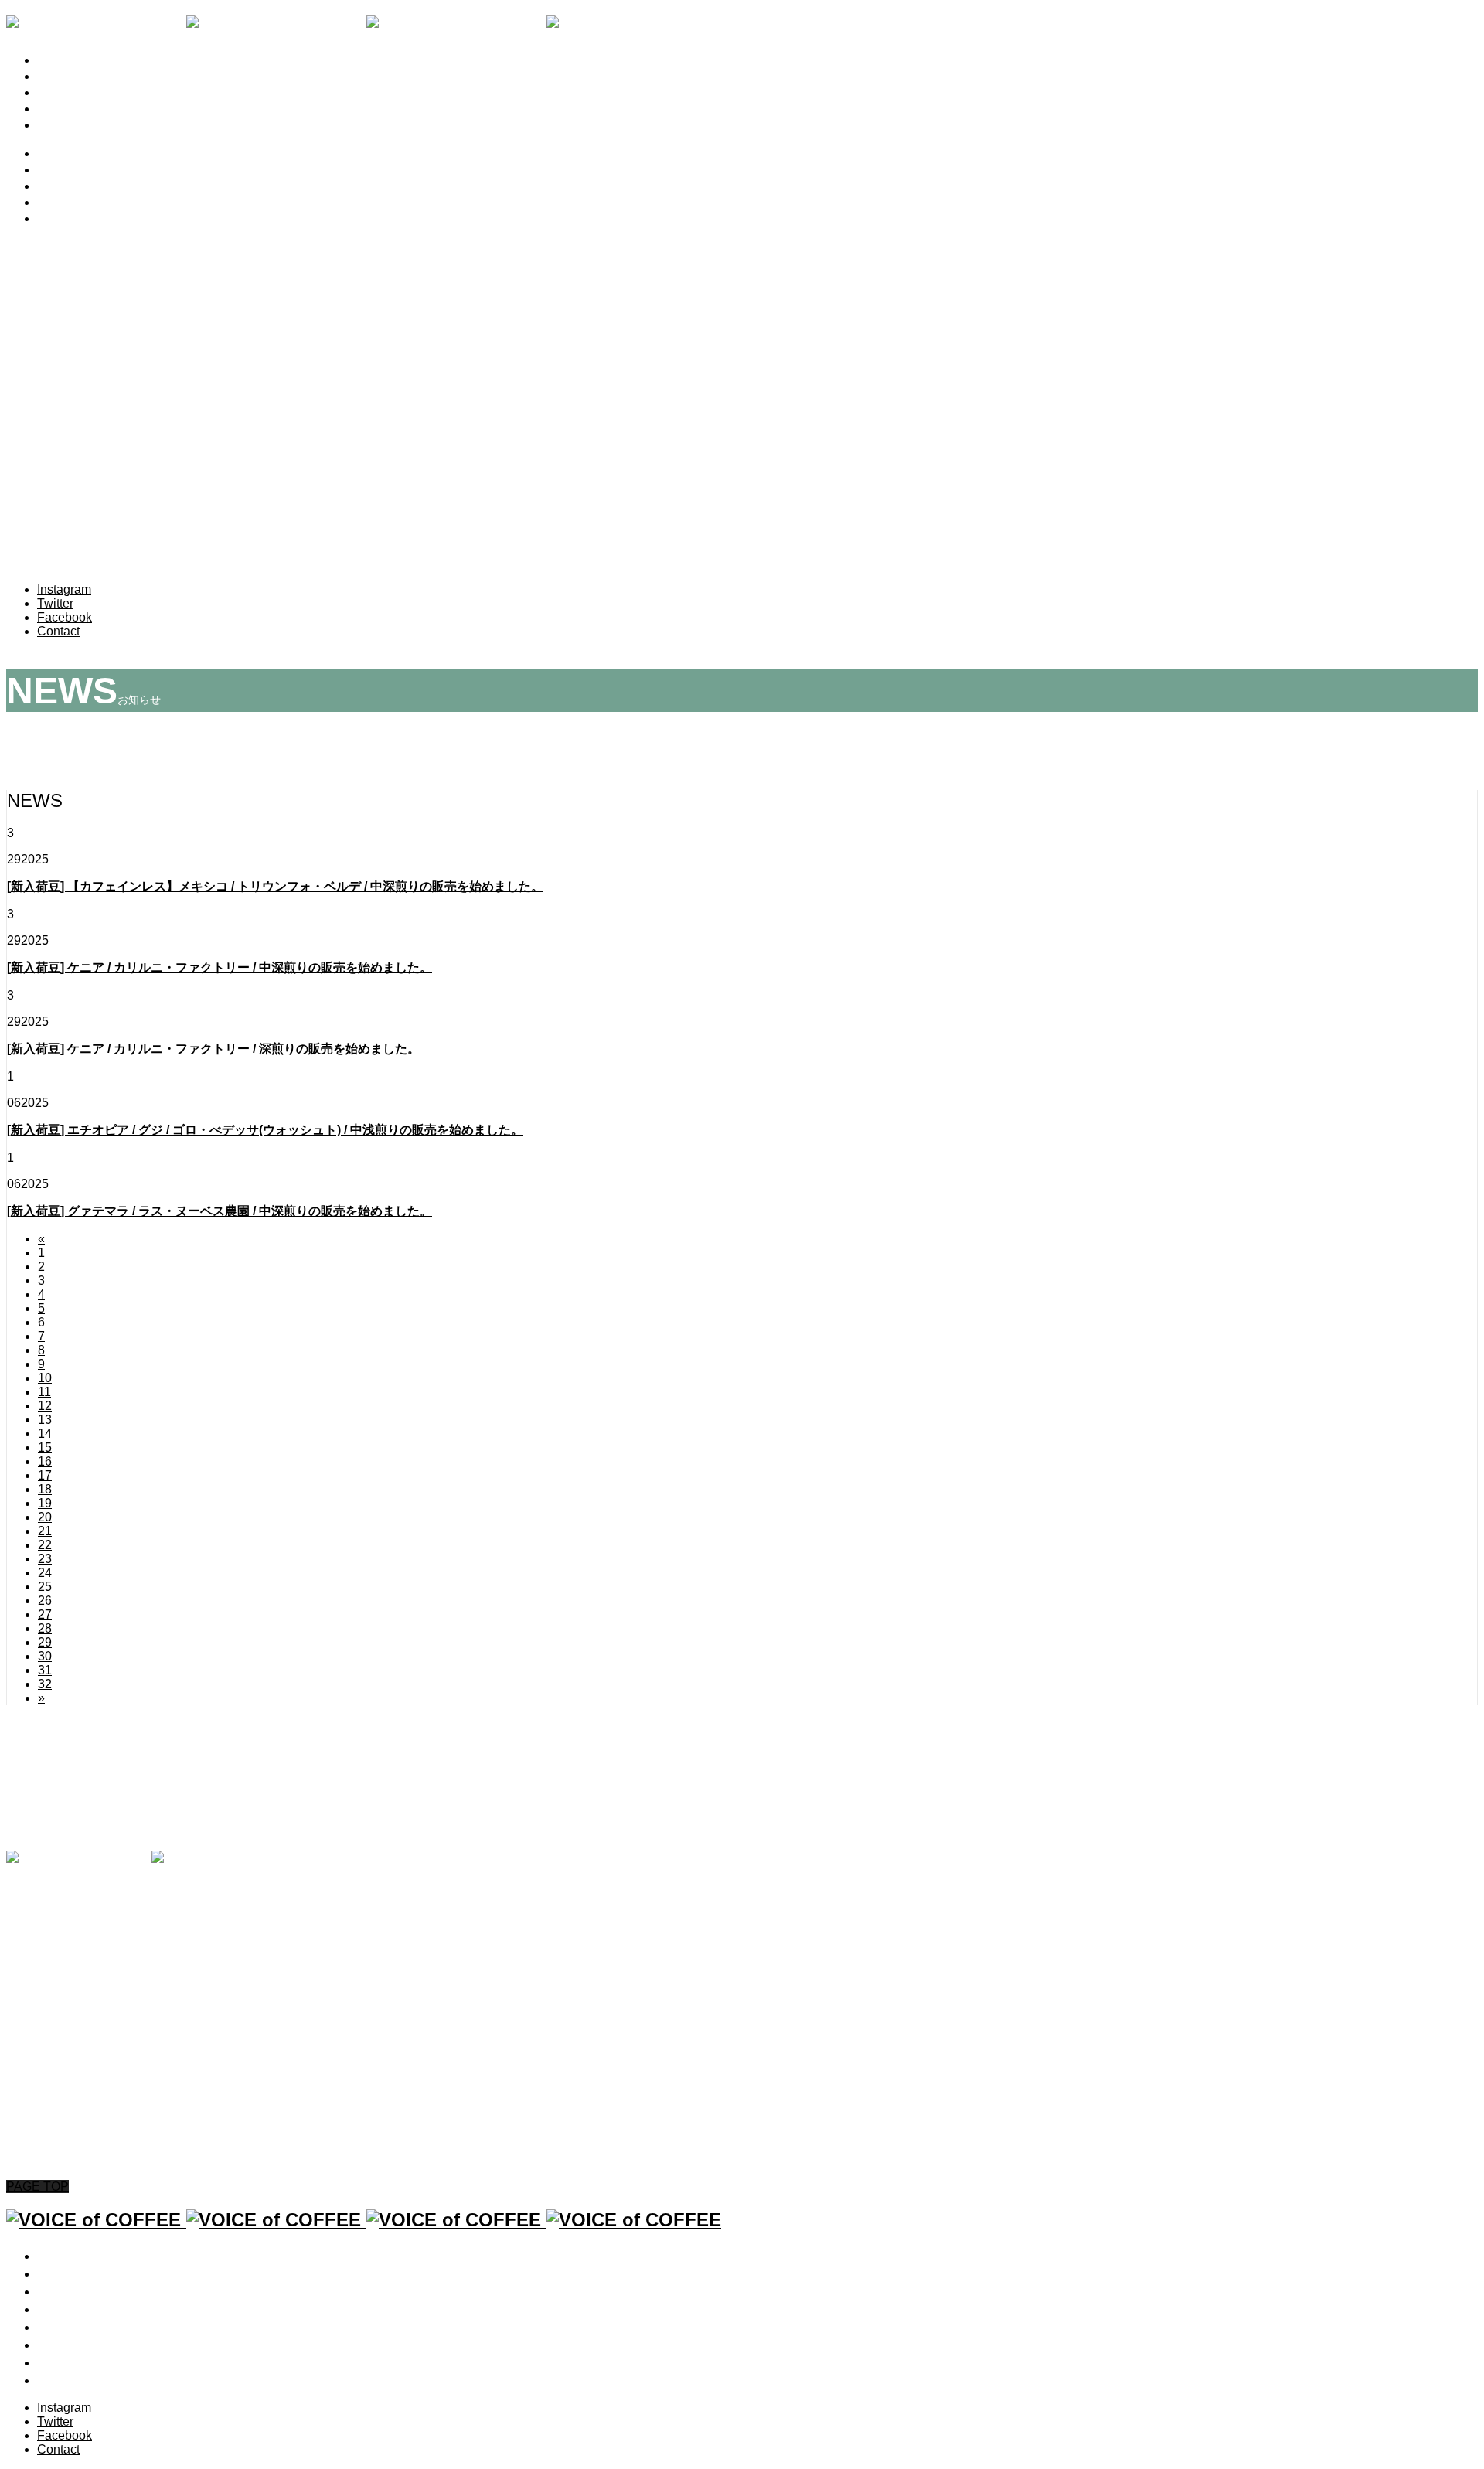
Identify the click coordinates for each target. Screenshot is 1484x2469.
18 (45, 1489)
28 (45, 1628)
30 (45, 1656)
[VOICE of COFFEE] (364, 26)
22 (45, 1545)
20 (45, 1517)
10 (45, 1378)
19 (45, 1503)
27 (45, 1614)
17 (45, 1475)
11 (44, 1392)
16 (45, 1461)
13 (45, 1420)
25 (45, 1587)
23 (45, 1559)
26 (45, 1601)
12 (45, 1406)
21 (45, 1531)
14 (45, 1434)
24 (45, 1573)
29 (45, 1642)
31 (45, 1670)
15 (45, 1447)
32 (45, 1684)
